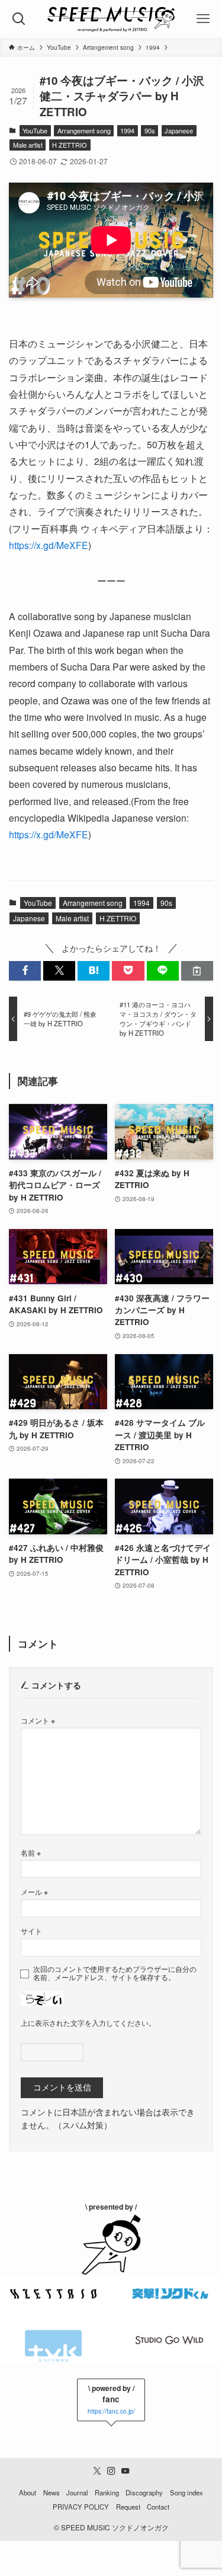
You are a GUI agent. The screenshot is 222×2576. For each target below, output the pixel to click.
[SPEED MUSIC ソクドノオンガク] (111, 19)
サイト (31, 1931)
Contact (158, 2507)
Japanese (179, 130)
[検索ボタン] (19, 19)
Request (128, 2507)
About (28, 2492)
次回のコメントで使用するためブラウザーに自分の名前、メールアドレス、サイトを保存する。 (115, 1973)
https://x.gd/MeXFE (49, 545)
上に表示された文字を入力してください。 (88, 2023)
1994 (127, 130)
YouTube (35, 130)
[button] (25, 971)
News (52, 2492)
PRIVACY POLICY (81, 2507)
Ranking (107, 2492)
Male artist (28, 145)
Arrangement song (84, 130)
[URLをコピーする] (197, 971)
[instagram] (111, 2471)
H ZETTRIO (70, 145)
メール (34, 1892)
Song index (186, 2492)
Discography (144, 2492)
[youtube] (126, 2471)
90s (150, 130)
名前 (31, 1852)
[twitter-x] (97, 2471)
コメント (38, 1720)
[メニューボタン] (203, 19)
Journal (77, 2492)
